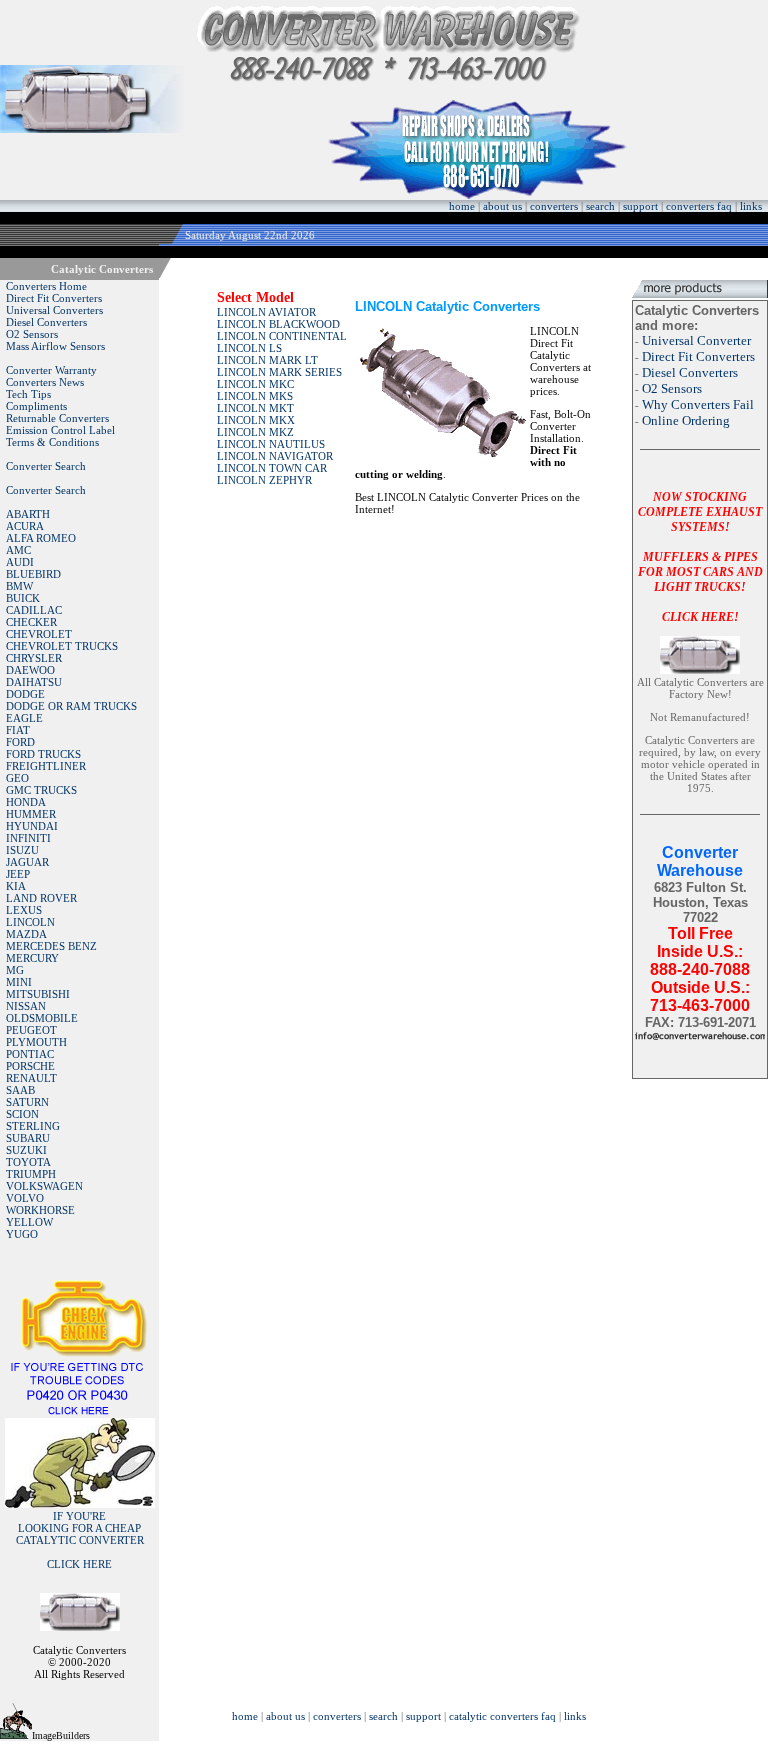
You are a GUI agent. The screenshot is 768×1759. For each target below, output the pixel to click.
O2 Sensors (32, 334)
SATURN (27, 1102)
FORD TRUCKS (43, 754)
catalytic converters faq (502, 1716)
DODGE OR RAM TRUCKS (71, 706)
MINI (19, 982)
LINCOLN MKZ (255, 432)
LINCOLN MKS (255, 396)
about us (502, 206)
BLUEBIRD (33, 574)
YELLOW (29, 1222)
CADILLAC (34, 610)
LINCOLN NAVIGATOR (275, 456)
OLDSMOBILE (42, 1018)
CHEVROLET (39, 634)
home (462, 206)
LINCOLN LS (249, 348)
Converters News (45, 382)
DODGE (25, 694)
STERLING (33, 1126)
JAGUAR (27, 862)
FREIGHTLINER (46, 766)
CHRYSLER (34, 658)
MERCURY (32, 958)
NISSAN (26, 1006)
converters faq (699, 206)
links (751, 206)
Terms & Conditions (52, 442)
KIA (16, 886)
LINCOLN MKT (255, 408)
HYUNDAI (32, 826)
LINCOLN (30, 922)
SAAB (20, 1090)
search (600, 206)
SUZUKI (26, 1150)
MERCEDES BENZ (51, 946)
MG (15, 970)
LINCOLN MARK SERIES (279, 372)
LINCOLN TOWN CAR (272, 468)
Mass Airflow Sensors (55, 346)
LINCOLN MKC (255, 384)
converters (554, 206)
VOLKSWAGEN (44, 1186)
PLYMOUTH (36, 1042)
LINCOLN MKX (256, 420)
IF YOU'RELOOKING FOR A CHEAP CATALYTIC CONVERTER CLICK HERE (80, 1540)
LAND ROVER (41, 898)
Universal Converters (54, 310)
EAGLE (24, 718)
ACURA (25, 526)
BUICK (23, 598)
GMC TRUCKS (41, 790)
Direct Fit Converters (54, 298)
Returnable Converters (57, 418)
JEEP (18, 874)
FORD (20, 742)
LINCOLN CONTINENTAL (282, 336)
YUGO (22, 1234)
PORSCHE (30, 1066)
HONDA (26, 802)
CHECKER (31, 622)
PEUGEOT (31, 1030)
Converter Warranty (51, 370)
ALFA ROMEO (41, 538)
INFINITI (28, 838)
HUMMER (31, 814)
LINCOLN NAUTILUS (271, 444)
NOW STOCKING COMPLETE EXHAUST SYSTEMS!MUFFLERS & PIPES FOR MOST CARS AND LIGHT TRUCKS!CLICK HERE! (700, 557)
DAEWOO (30, 670)
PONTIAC (30, 1054)
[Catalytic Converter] (80, 1412)
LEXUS (24, 910)
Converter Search (46, 466)
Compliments (36, 406)
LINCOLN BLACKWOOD (278, 324)
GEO (17, 778)
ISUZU (22, 850)
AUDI (20, 562)
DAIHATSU (34, 682)
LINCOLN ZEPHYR (264, 480)
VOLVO (25, 1198)
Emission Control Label (60, 430)
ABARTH (28, 514)
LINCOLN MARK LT (267, 360)
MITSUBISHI (38, 994)
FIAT (18, 730)
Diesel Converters (46, 322)
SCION (22, 1114)
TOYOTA (28, 1162)
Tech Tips (28, 394)
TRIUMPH (31, 1174)
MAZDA (26, 934)
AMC (18, 550)
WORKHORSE (40, 1210)
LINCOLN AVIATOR (266, 312)
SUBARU (28, 1138)
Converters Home (46, 286)
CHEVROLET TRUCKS (62, 646)
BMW (19, 586)
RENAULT (31, 1078)
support (640, 206)
